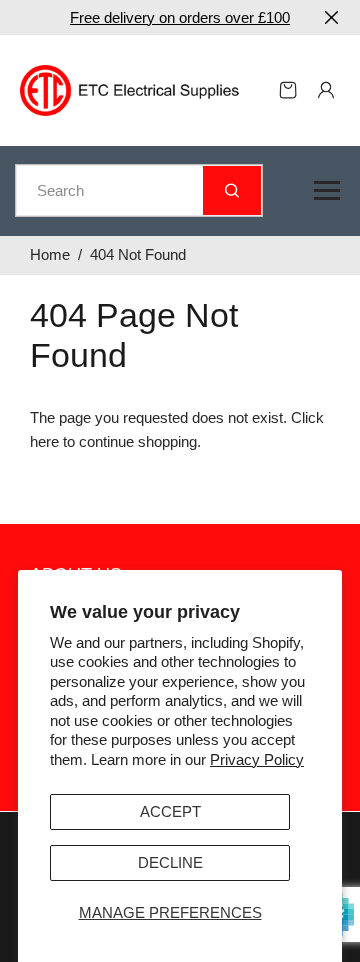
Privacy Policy (257, 759)
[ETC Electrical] (130, 88)
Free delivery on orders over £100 (180, 17)
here (44, 441)
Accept (170, 811)
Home (50, 254)
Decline (170, 862)
